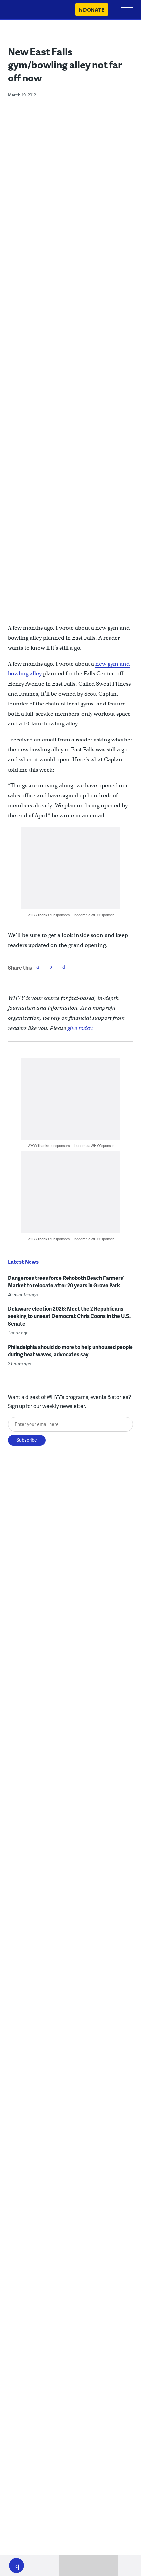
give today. (81, 1028)
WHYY (25, 10)
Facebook (38, 967)
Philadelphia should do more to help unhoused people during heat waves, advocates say (70, 1350)
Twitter (51, 967)
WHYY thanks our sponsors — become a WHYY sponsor (71, 915)
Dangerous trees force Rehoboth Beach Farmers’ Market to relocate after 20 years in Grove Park (66, 1281)
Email (64, 967)
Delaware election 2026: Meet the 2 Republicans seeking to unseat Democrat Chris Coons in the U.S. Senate (69, 1316)
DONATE (94, 10)
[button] (16, 2566)
